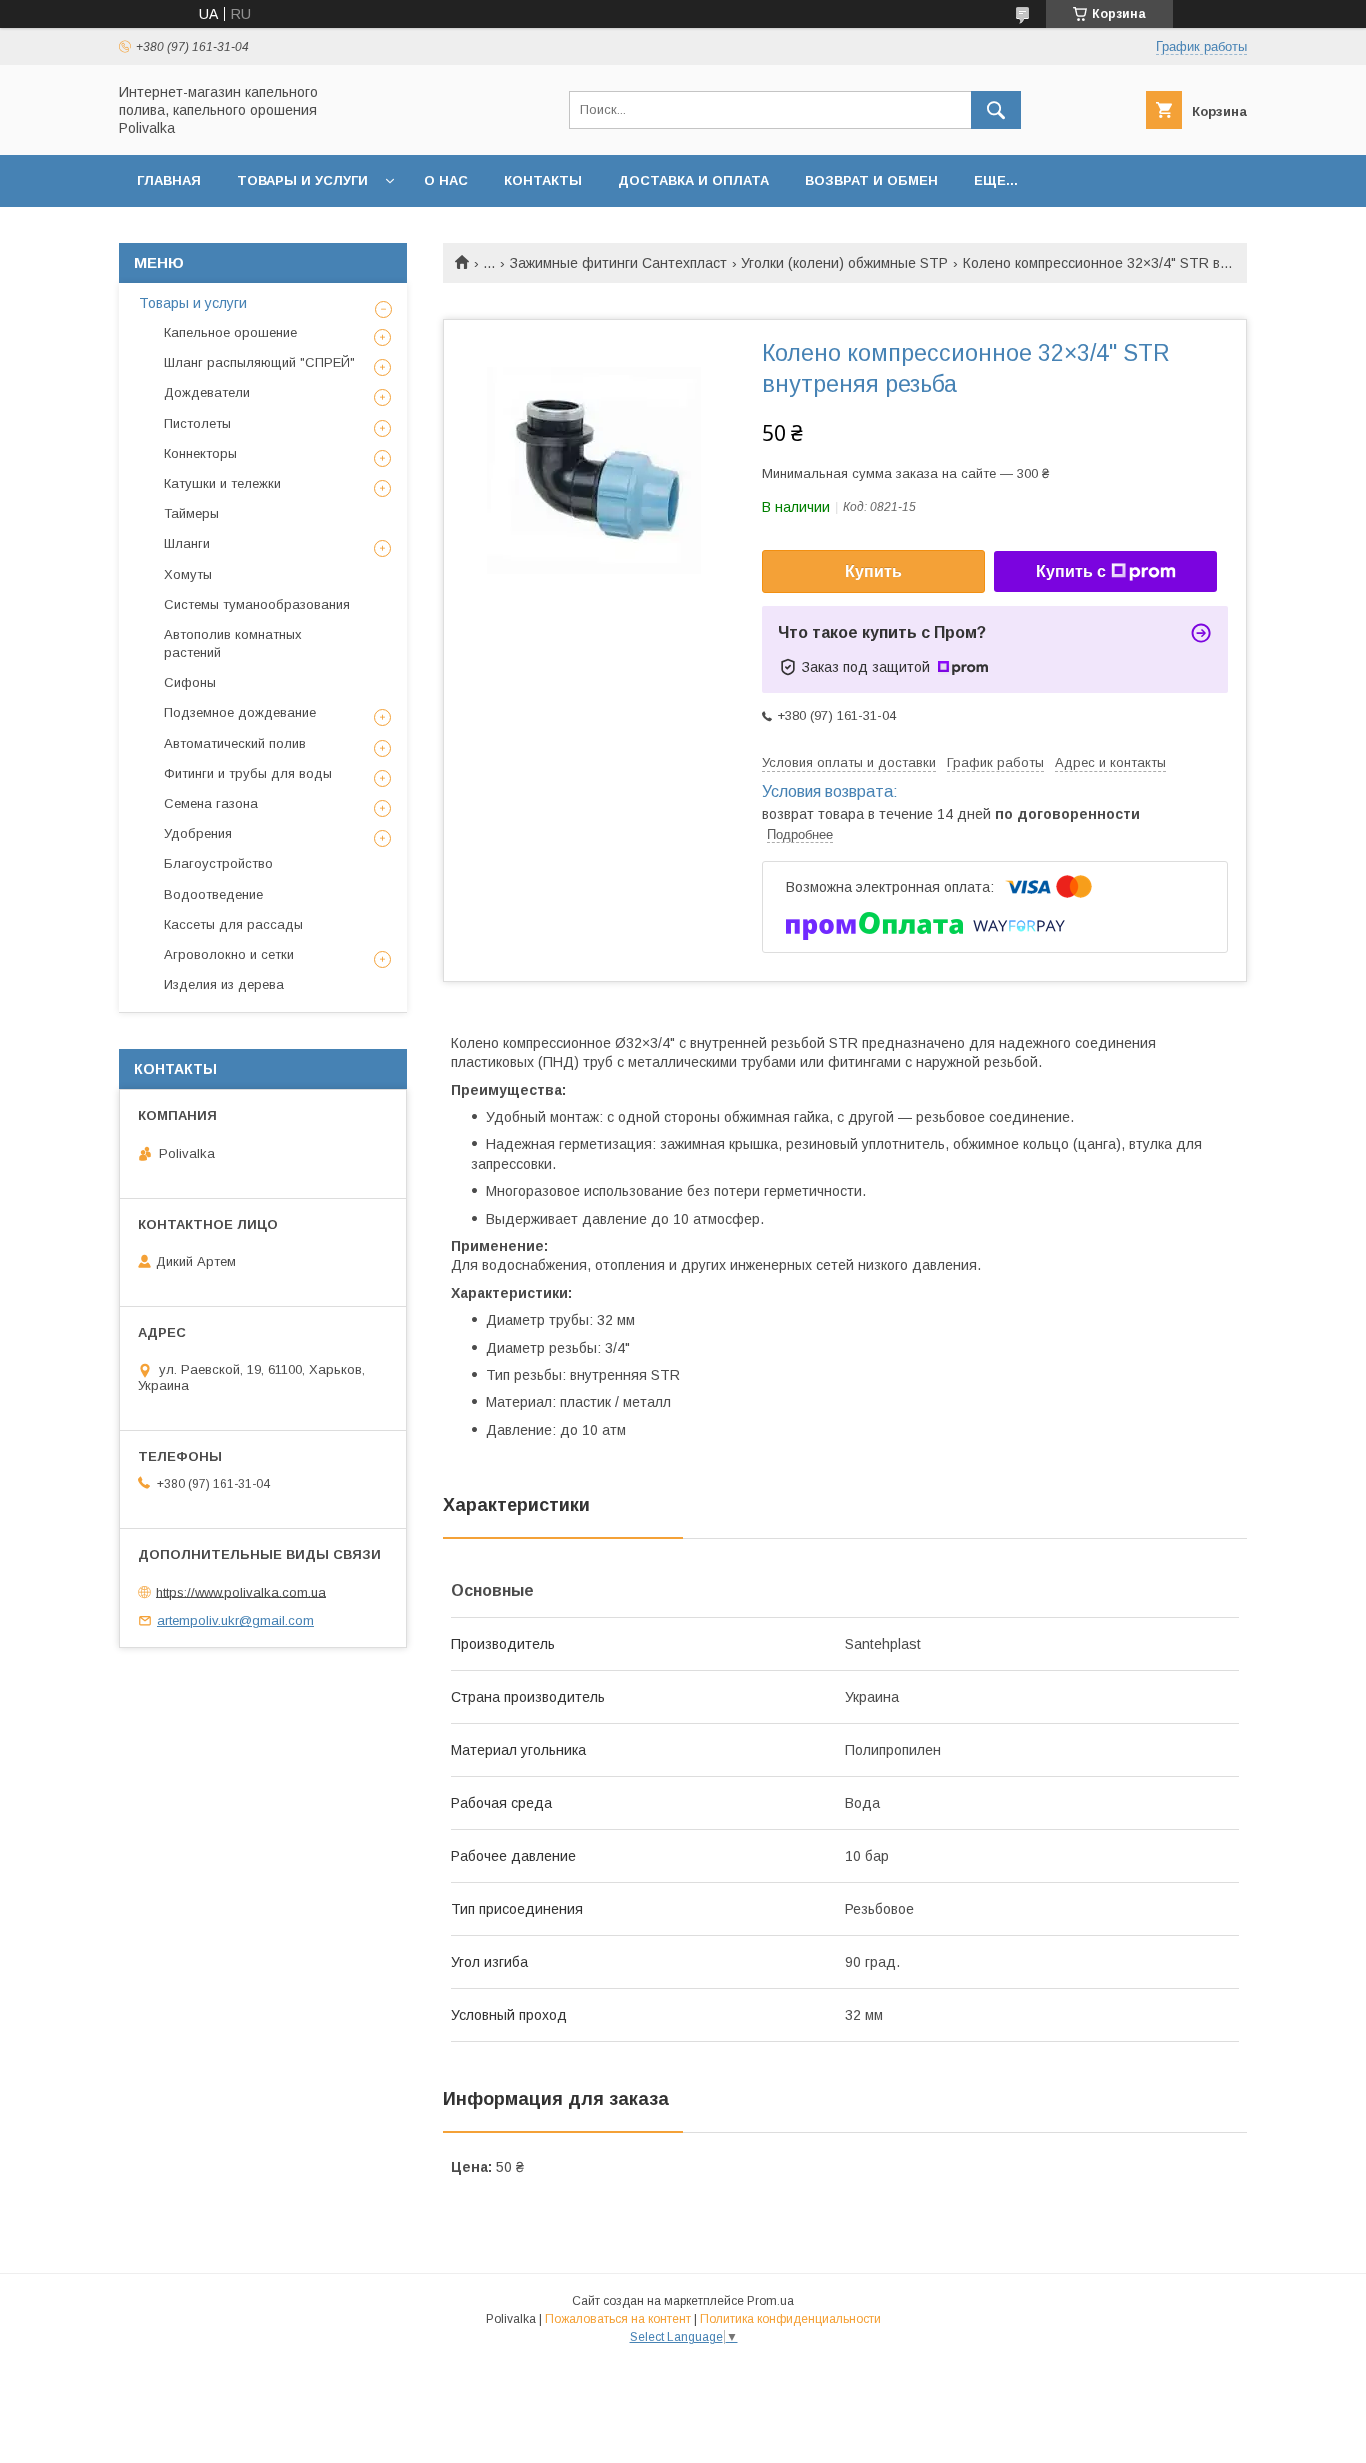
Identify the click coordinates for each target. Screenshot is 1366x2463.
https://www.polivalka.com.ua (241, 1591)
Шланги (187, 543)
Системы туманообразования (257, 604)
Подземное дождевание (240, 712)
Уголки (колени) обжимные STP (844, 263)
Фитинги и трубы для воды (248, 773)
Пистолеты (197, 423)
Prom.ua (770, 2301)
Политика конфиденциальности (790, 2319)
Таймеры (191, 513)
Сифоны (190, 682)
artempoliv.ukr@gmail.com (235, 1620)
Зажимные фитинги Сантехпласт (618, 263)
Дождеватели (207, 392)
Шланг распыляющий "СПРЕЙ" (259, 362)
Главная (169, 180)
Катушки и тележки (222, 483)
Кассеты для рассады (233, 924)
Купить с (1071, 571)
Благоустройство (218, 863)
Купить (873, 571)
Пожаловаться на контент (618, 2319)
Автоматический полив (235, 743)
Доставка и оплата (693, 180)
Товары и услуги (302, 180)
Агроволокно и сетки (229, 954)
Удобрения (198, 833)
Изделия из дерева (224, 984)
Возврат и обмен (871, 180)
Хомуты (188, 574)
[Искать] (996, 110)
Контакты (543, 180)
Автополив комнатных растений (233, 643)
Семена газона (211, 803)
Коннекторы (200, 453)
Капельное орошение (230, 332)
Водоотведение (213, 894)
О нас (446, 180)
